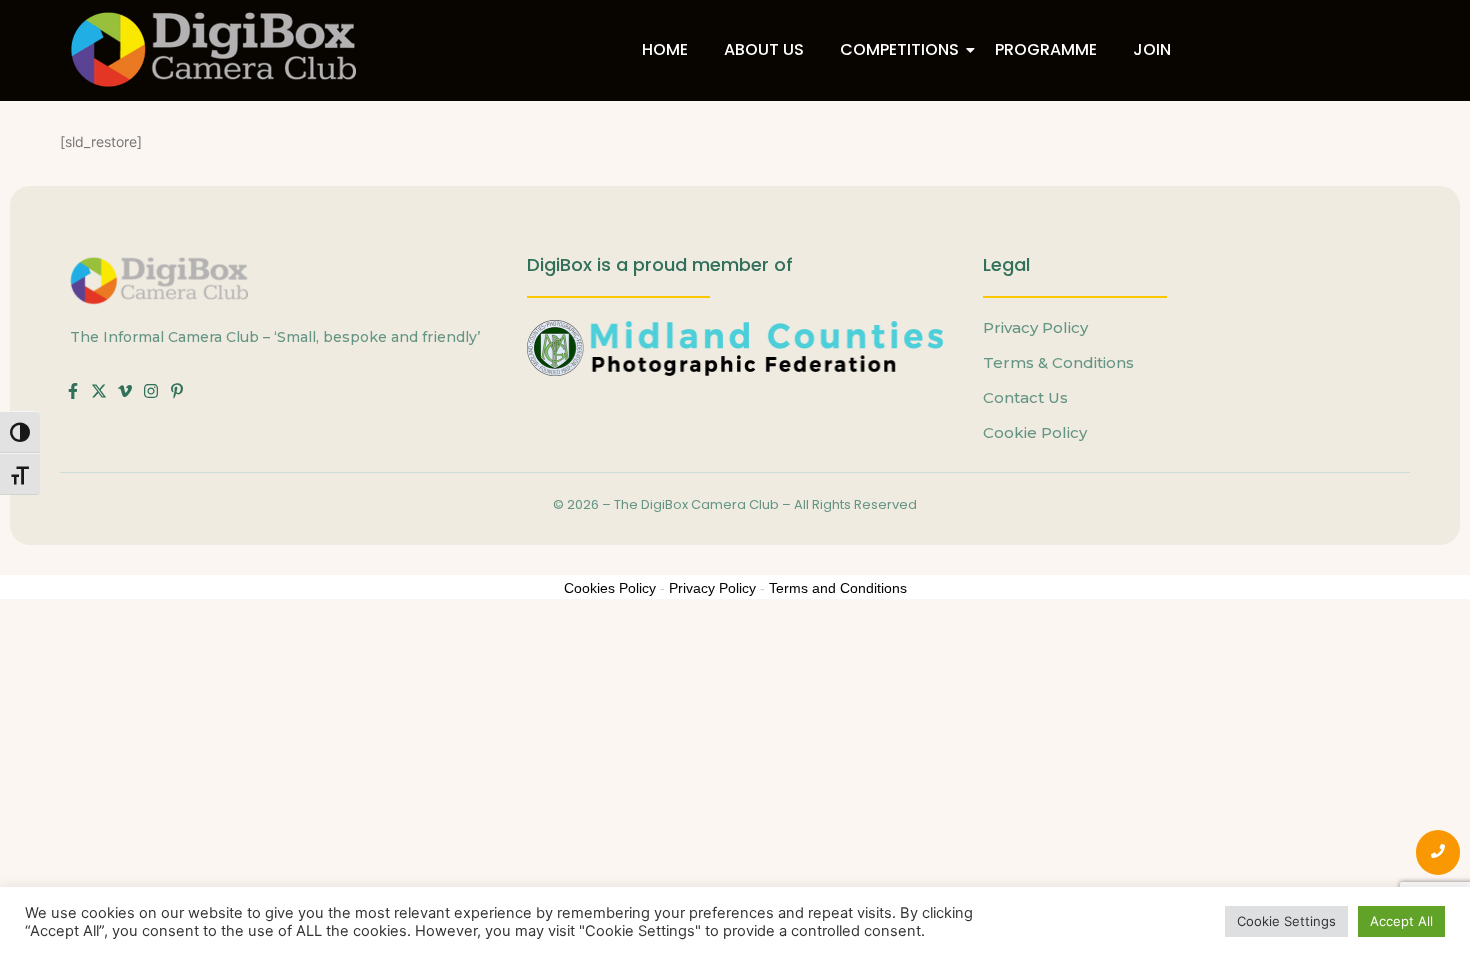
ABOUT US (764, 49)
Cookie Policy (1035, 432)
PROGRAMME (1046, 49)
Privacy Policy (1035, 327)
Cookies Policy (610, 588)
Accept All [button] (1401, 921)
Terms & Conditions (1058, 362)
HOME (665, 49)
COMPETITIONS (899, 49)
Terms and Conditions (838, 588)
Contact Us (1025, 397)
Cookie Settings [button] (1286, 921)
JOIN (1152, 49)
